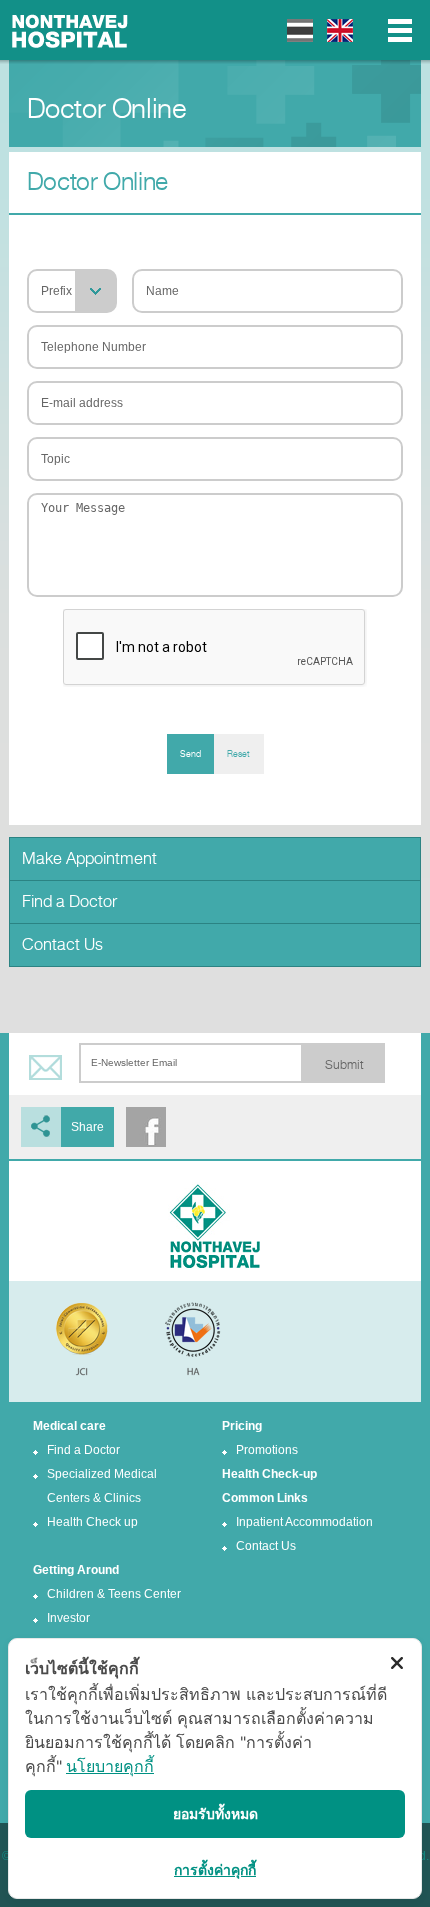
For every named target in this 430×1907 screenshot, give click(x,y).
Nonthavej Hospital (70, 30)
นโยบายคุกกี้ (110, 1766)
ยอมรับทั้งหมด (215, 1813)
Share (87, 1127)
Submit (344, 1065)
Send (190, 754)
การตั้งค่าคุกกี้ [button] (215, 1869)
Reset (238, 754)
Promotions (267, 1450)
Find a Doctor (69, 901)
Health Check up (92, 1522)
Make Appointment (89, 858)
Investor (68, 1618)
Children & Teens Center (114, 1594)
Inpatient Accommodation (304, 1522)
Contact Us (62, 944)
